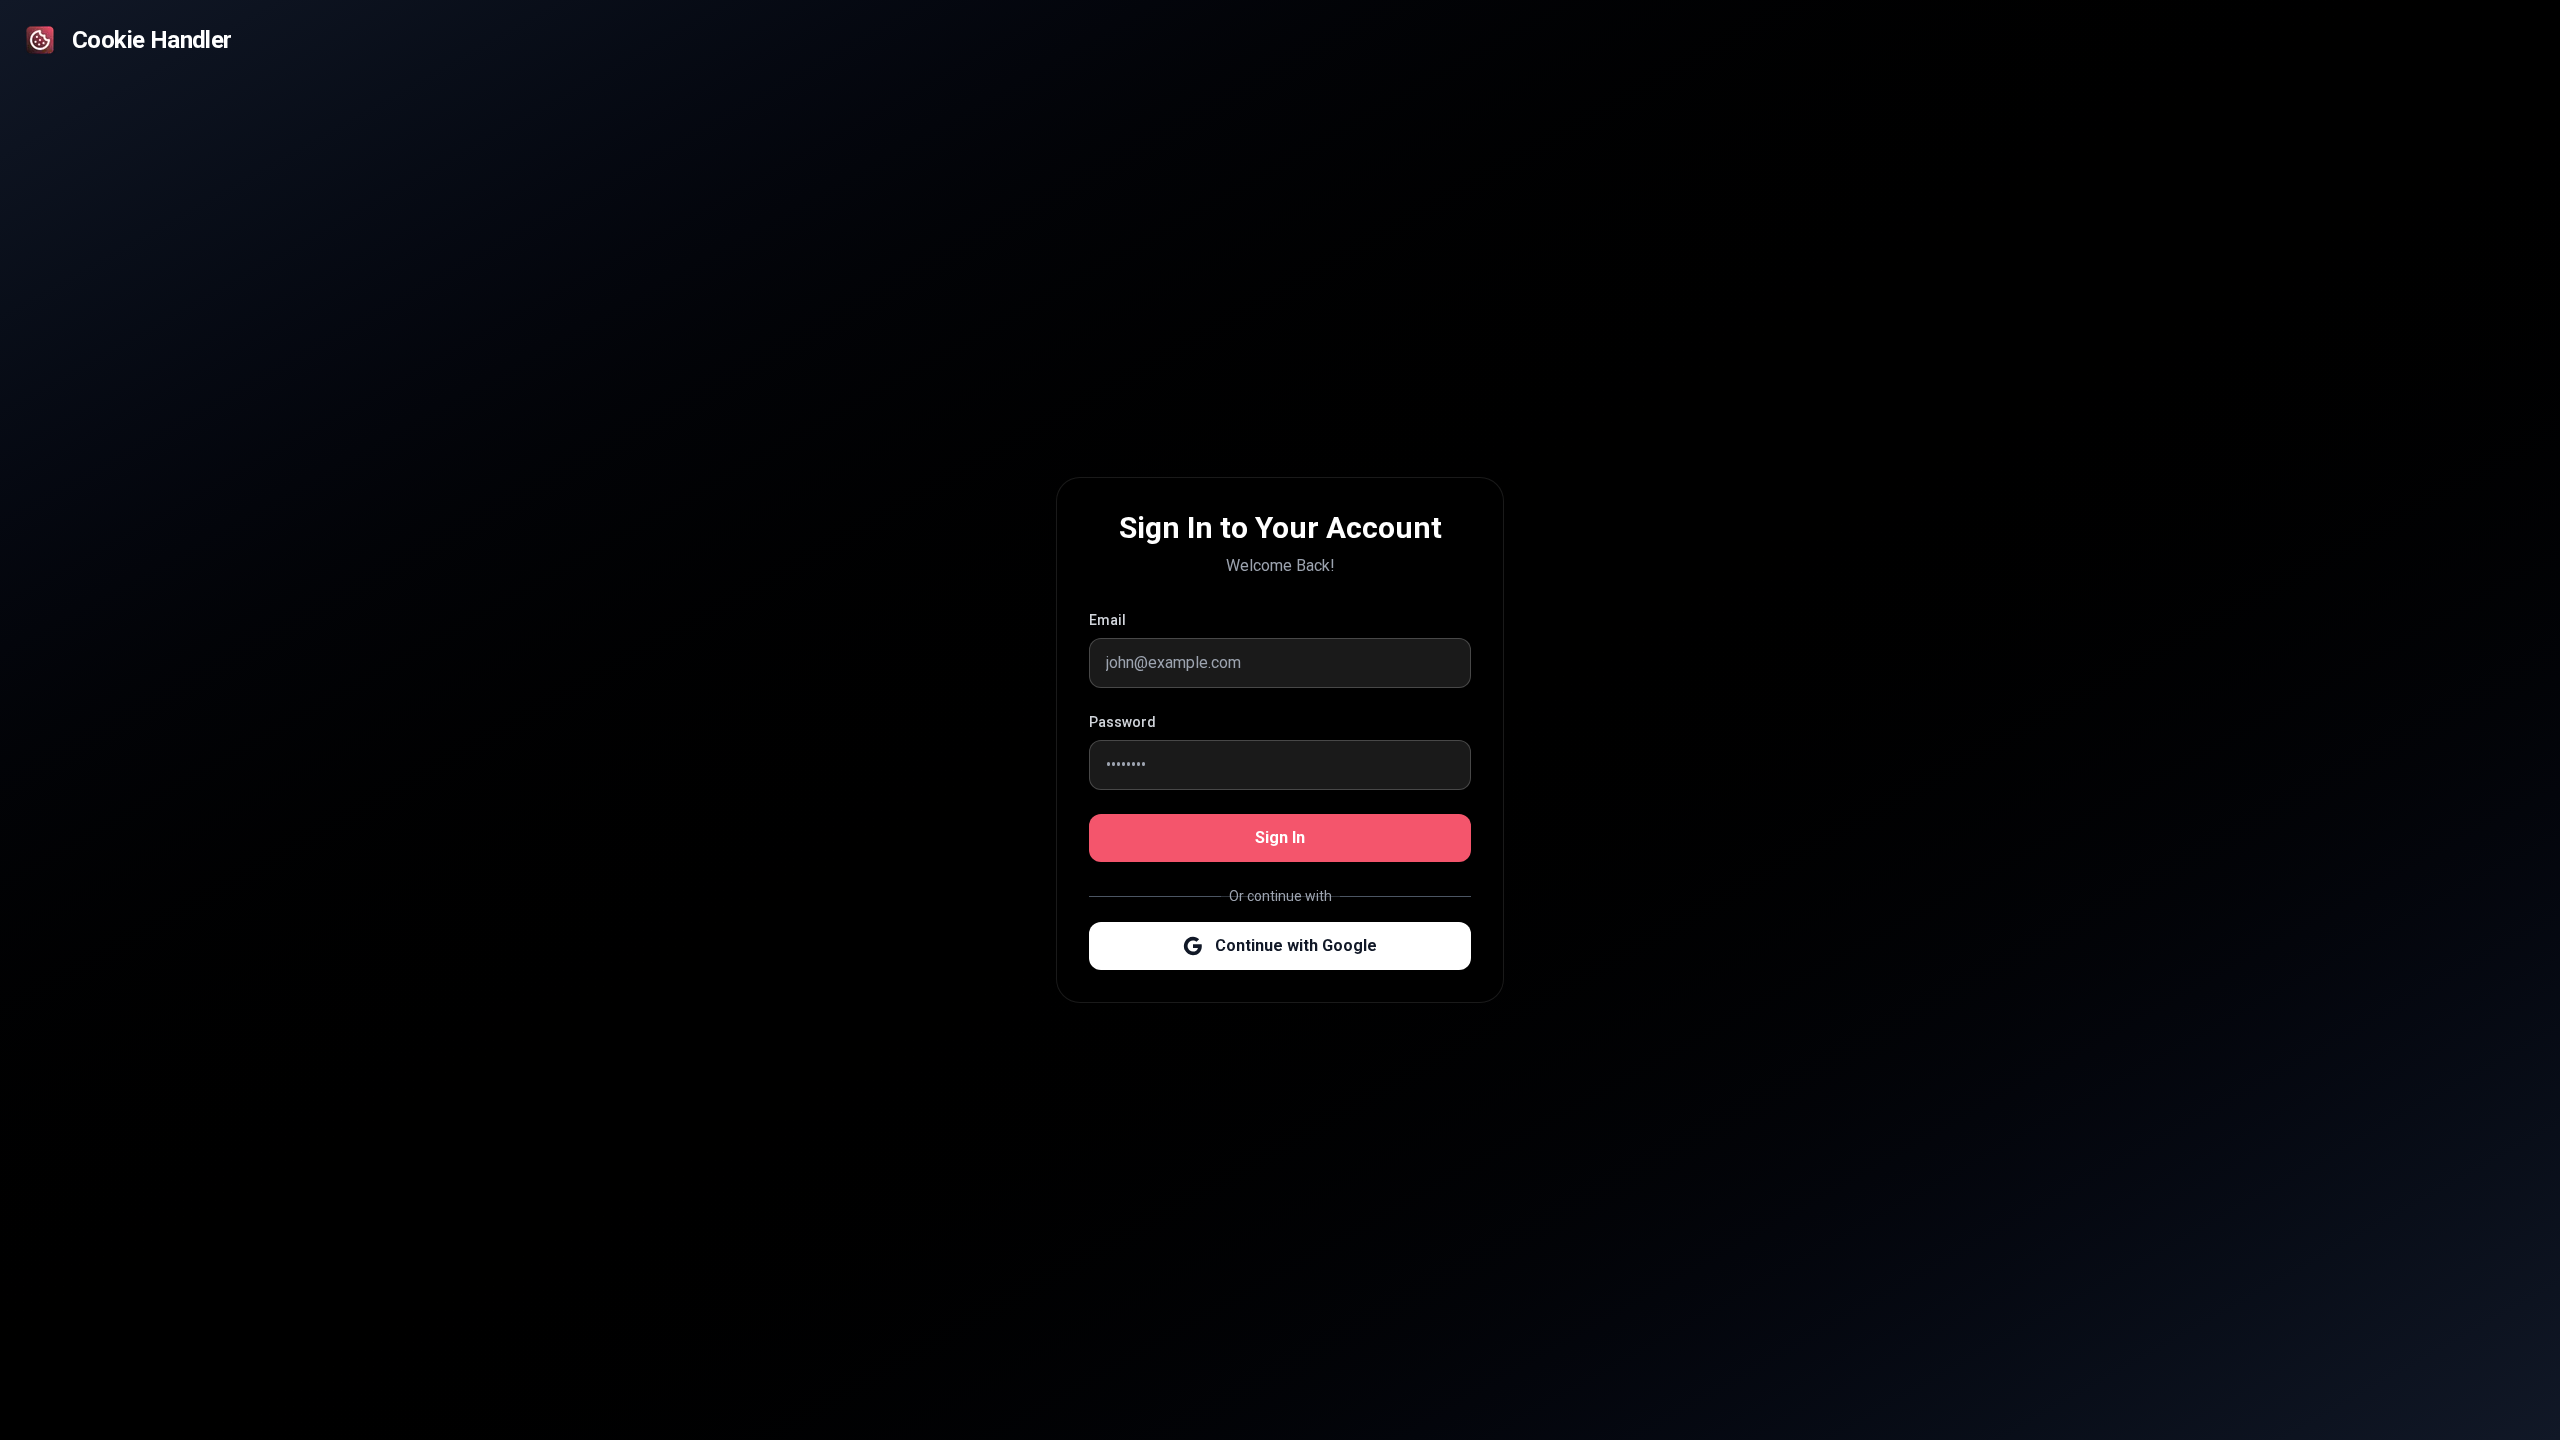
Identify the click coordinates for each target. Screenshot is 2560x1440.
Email (1107, 620)
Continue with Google (1296, 945)
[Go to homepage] (40, 40)
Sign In (1280, 837)
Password (1122, 722)
